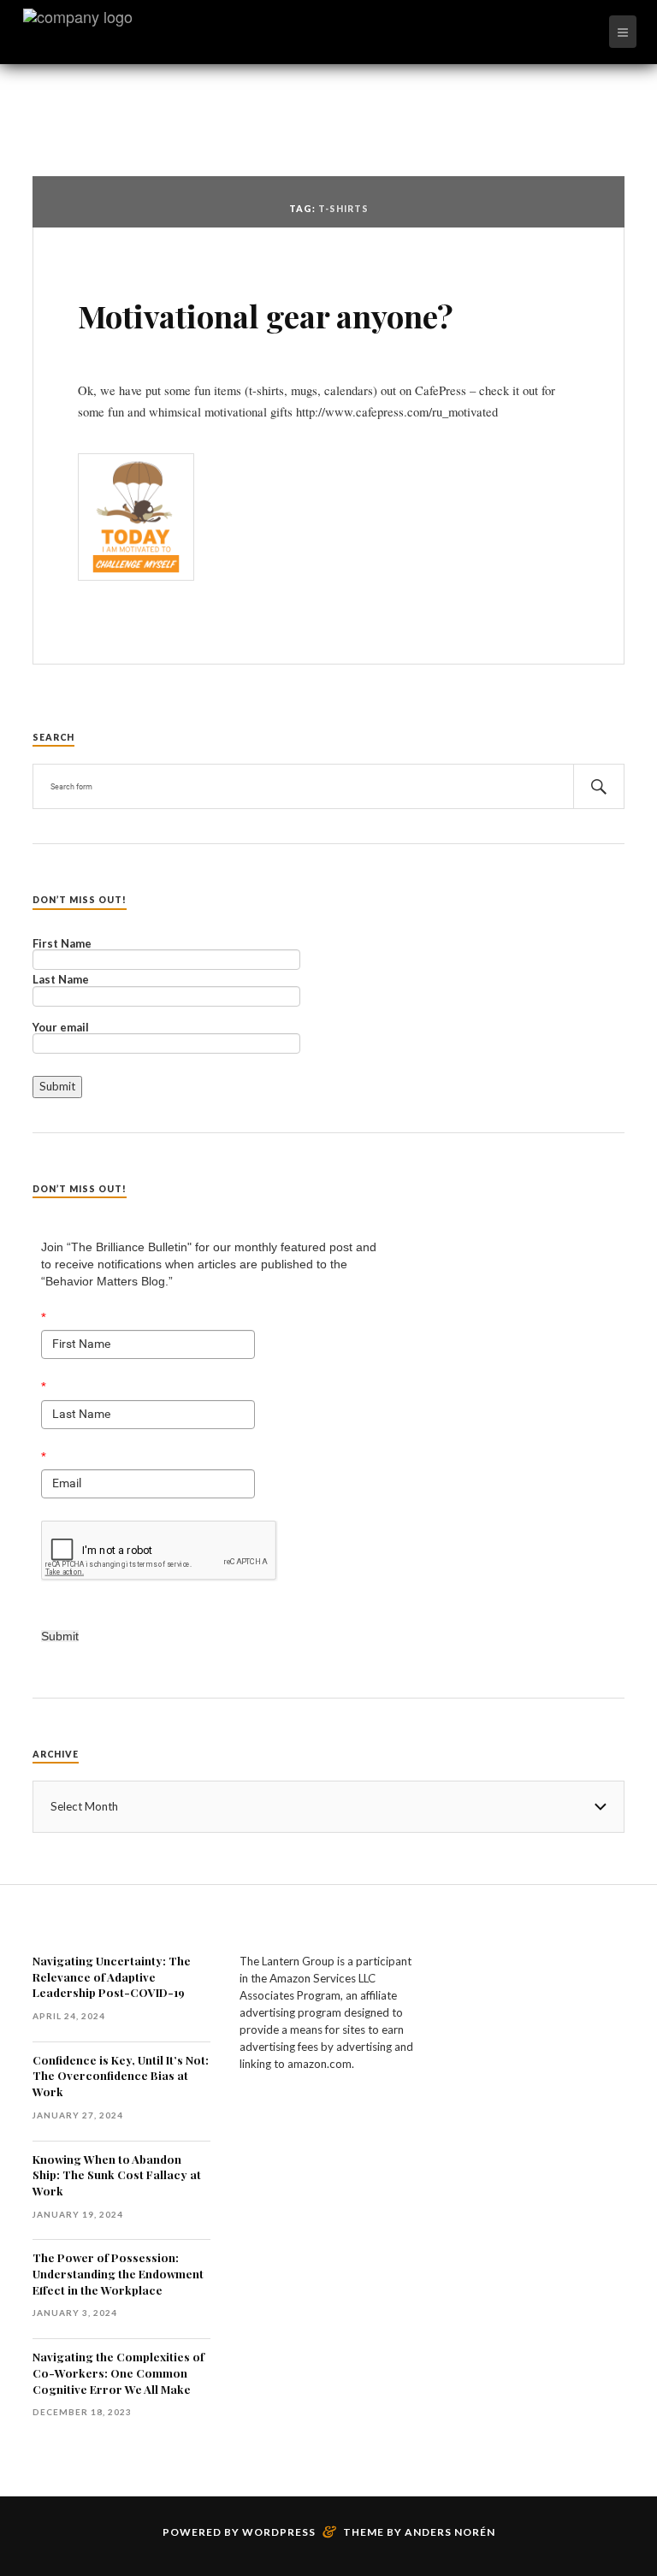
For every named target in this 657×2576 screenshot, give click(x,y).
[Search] (599, 786)
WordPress (279, 2532)
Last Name (61, 980)
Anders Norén (450, 2532)
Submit (60, 1636)
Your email (61, 1028)
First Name (62, 944)
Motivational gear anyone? (266, 316)
